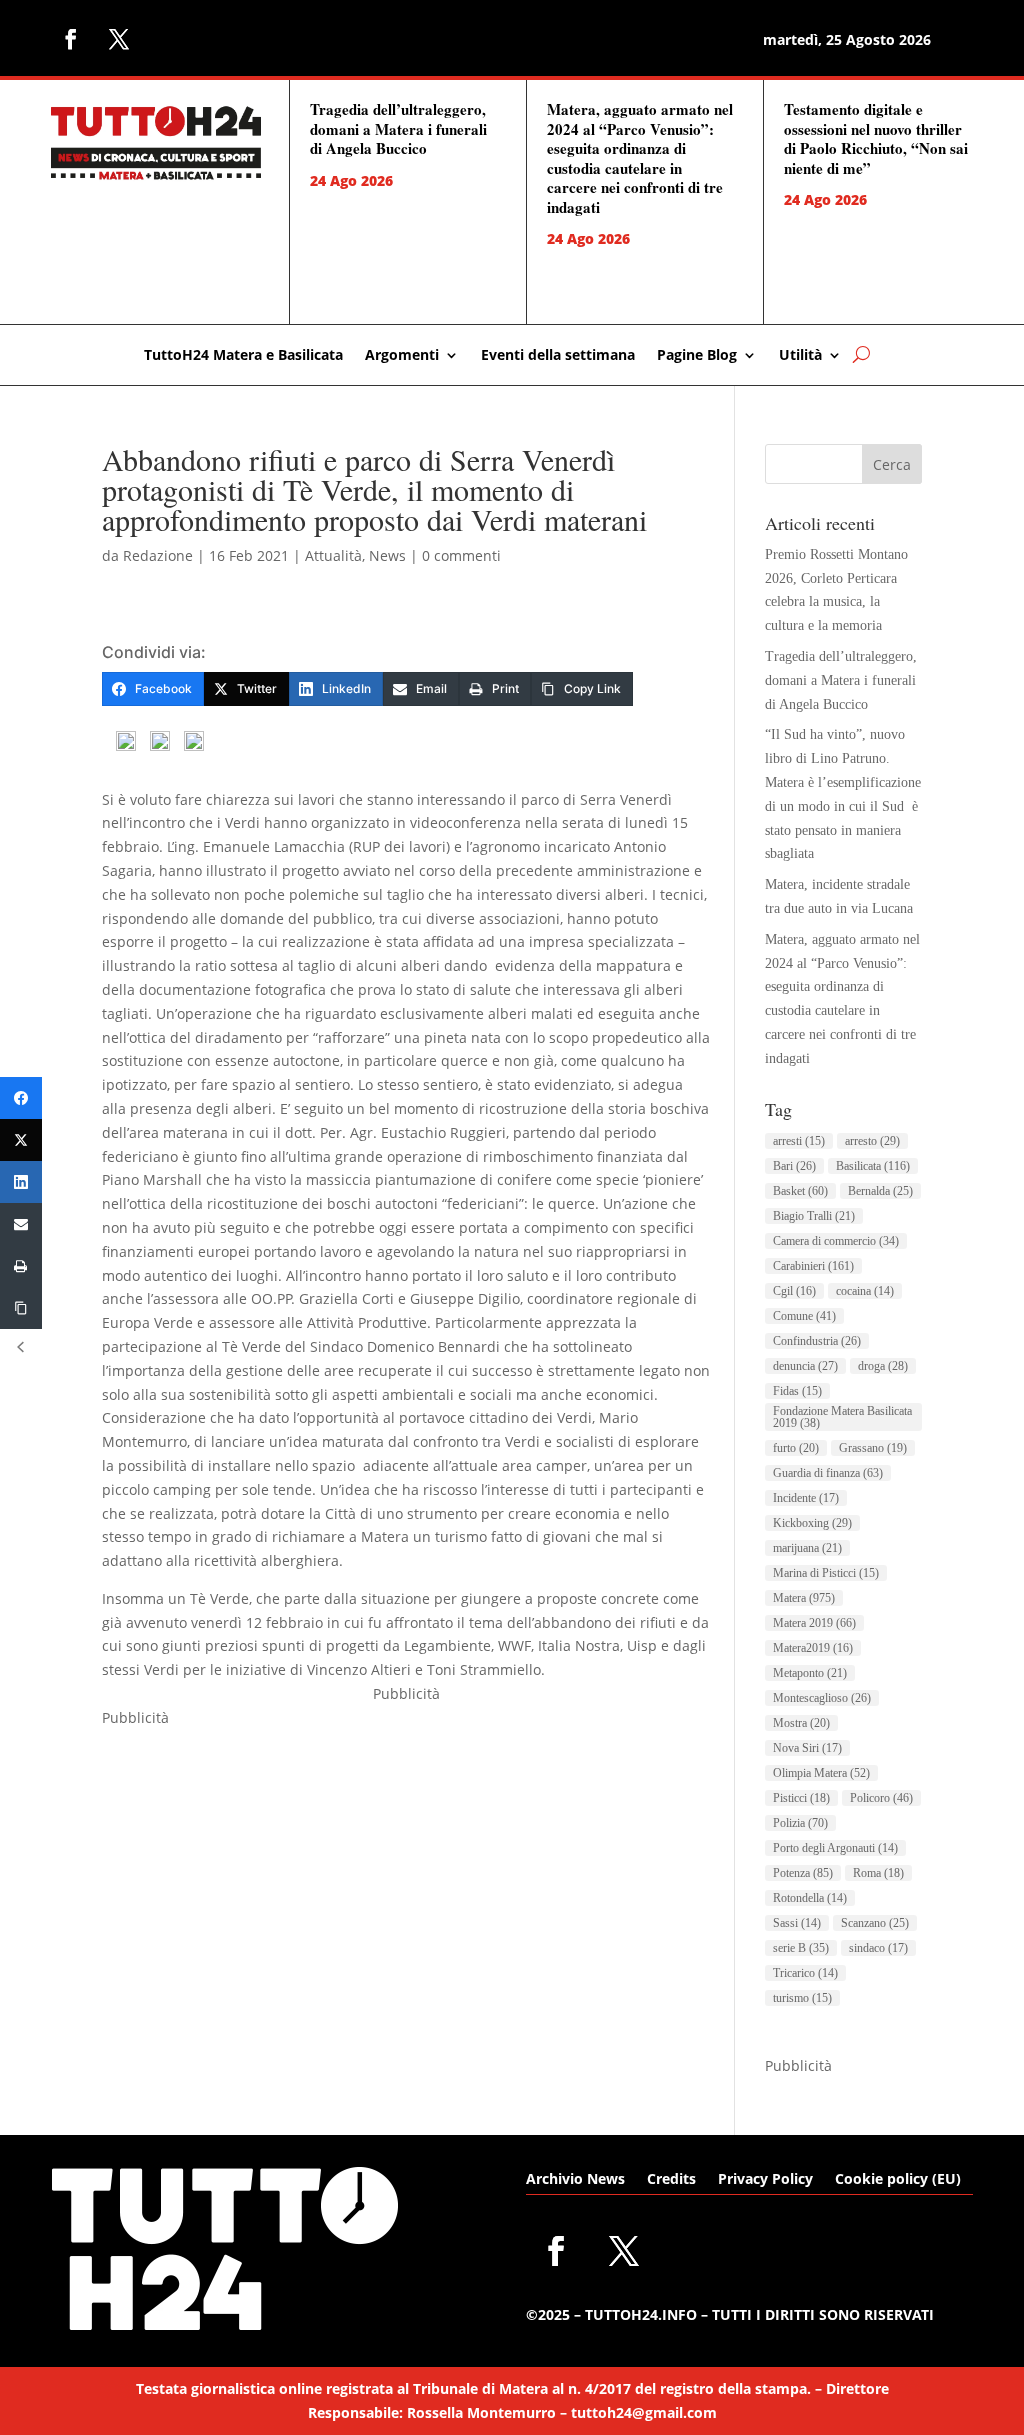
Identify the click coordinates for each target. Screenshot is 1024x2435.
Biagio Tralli (814, 1216)
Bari (794, 1166)
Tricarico (805, 1973)
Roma (878, 1873)
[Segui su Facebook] (71, 39)
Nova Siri (807, 1748)
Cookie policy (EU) (898, 2180)
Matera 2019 (814, 1623)
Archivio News (575, 2180)
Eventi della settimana (558, 356)
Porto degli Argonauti (835, 1848)
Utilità (800, 356)
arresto (872, 1141)
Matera (804, 1598)
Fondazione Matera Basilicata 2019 (842, 1417)
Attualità (333, 555)
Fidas (797, 1391)
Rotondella (810, 1898)
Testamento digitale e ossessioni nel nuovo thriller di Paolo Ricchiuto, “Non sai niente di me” (876, 138)
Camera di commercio (836, 1241)
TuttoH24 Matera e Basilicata (243, 356)
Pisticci (801, 1798)
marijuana (807, 1548)
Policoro (881, 1798)
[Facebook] (21, 1098)
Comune (804, 1316)
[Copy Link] (21, 1308)
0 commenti (461, 555)
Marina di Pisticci (826, 1573)
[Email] (21, 1224)
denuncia (805, 1366)
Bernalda (880, 1191)
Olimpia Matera (821, 1773)
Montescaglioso (822, 1698)
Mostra (801, 1723)
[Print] (21, 1266)
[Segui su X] (119, 39)
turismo (802, 1998)
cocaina (865, 1291)
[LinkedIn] (21, 1182)
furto (796, 1448)
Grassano (873, 1448)
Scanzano (875, 1923)
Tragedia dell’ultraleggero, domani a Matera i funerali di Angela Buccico (398, 128)
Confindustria (817, 1341)
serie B (801, 1948)
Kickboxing (812, 1523)
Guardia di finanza (828, 1473)
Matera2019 (813, 1648)
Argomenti (402, 356)
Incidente (806, 1498)
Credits (671, 2180)
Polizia (800, 1823)
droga (883, 1366)
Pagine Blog (697, 356)
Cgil (794, 1291)
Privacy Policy (765, 2180)
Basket (800, 1191)
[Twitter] (21, 1140)
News (387, 555)
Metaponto (810, 1673)
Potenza (803, 1873)
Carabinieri (813, 1266)
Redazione (158, 555)
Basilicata (873, 1166)
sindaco (878, 1948)
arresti (799, 1141)
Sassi (797, 1923)
